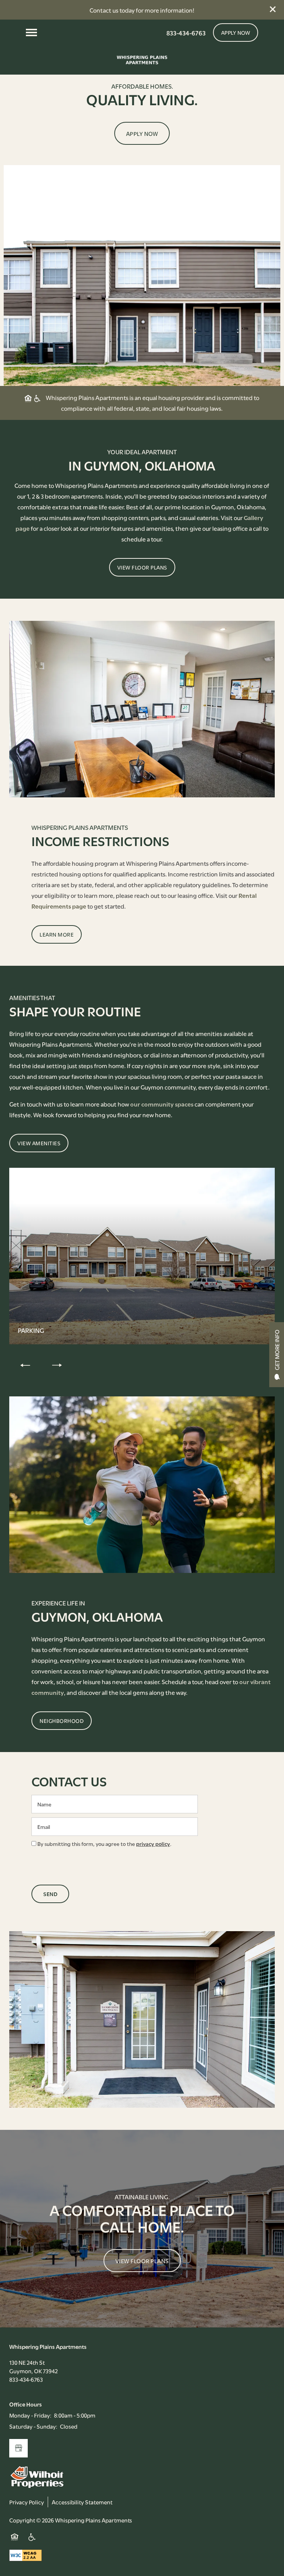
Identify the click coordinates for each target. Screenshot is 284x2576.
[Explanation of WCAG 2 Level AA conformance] (26, 2555)
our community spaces (162, 1104)
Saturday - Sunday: (33, 2426)
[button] (273, 9)
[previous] (25, 1365)
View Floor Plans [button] (142, 2261)
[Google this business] (18, 2448)
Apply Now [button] (142, 133)
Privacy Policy (27, 2502)
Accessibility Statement (82, 2502)
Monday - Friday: (30, 2415)
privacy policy (153, 1843)
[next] (57, 1365)
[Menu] (31, 33)
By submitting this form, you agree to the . (104, 1843)
